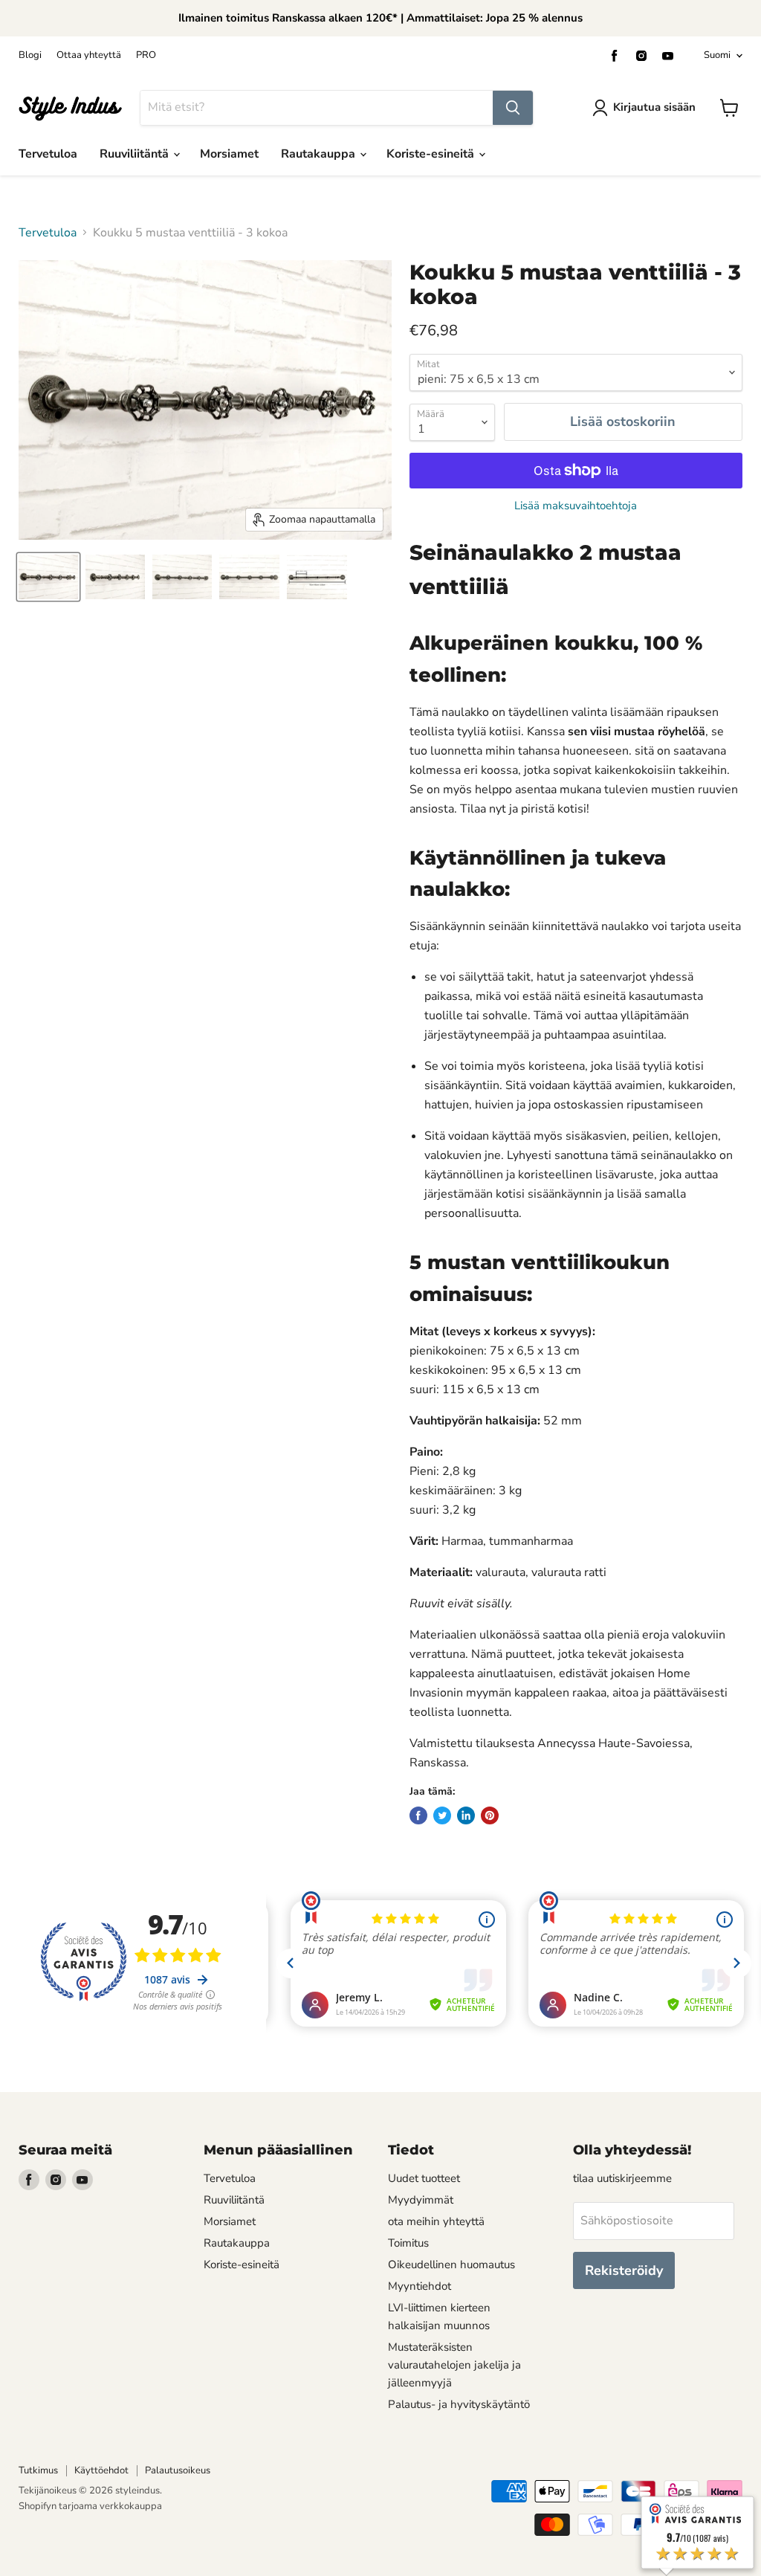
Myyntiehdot (420, 2286)
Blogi (30, 55)
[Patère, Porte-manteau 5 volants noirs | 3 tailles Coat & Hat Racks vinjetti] (48, 577)
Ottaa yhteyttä (89, 55)
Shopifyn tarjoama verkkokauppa (90, 2506)
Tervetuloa (48, 154)
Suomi (717, 55)
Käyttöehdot (101, 2470)
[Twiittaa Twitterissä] (442, 1815)
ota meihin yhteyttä (436, 2221)
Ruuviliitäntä (136, 154)
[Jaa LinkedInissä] (466, 1815)
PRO (146, 55)
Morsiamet (229, 154)
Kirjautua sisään (654, 107)
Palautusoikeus (178, 2470)
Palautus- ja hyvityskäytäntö (459, 2404)
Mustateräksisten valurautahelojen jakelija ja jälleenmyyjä (454, 2365)
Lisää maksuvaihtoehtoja (576, 506)
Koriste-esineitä (432, 154)
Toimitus (408, 2243)
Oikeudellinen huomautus (451, 2265)
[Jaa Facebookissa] (418, 1815)
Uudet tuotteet (424, 2178)
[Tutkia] (513, 108)
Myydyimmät (421, 2200)
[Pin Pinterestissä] (490, 1815)
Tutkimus (38, 2470)
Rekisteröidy (624, 2270)
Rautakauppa (320, 154)
